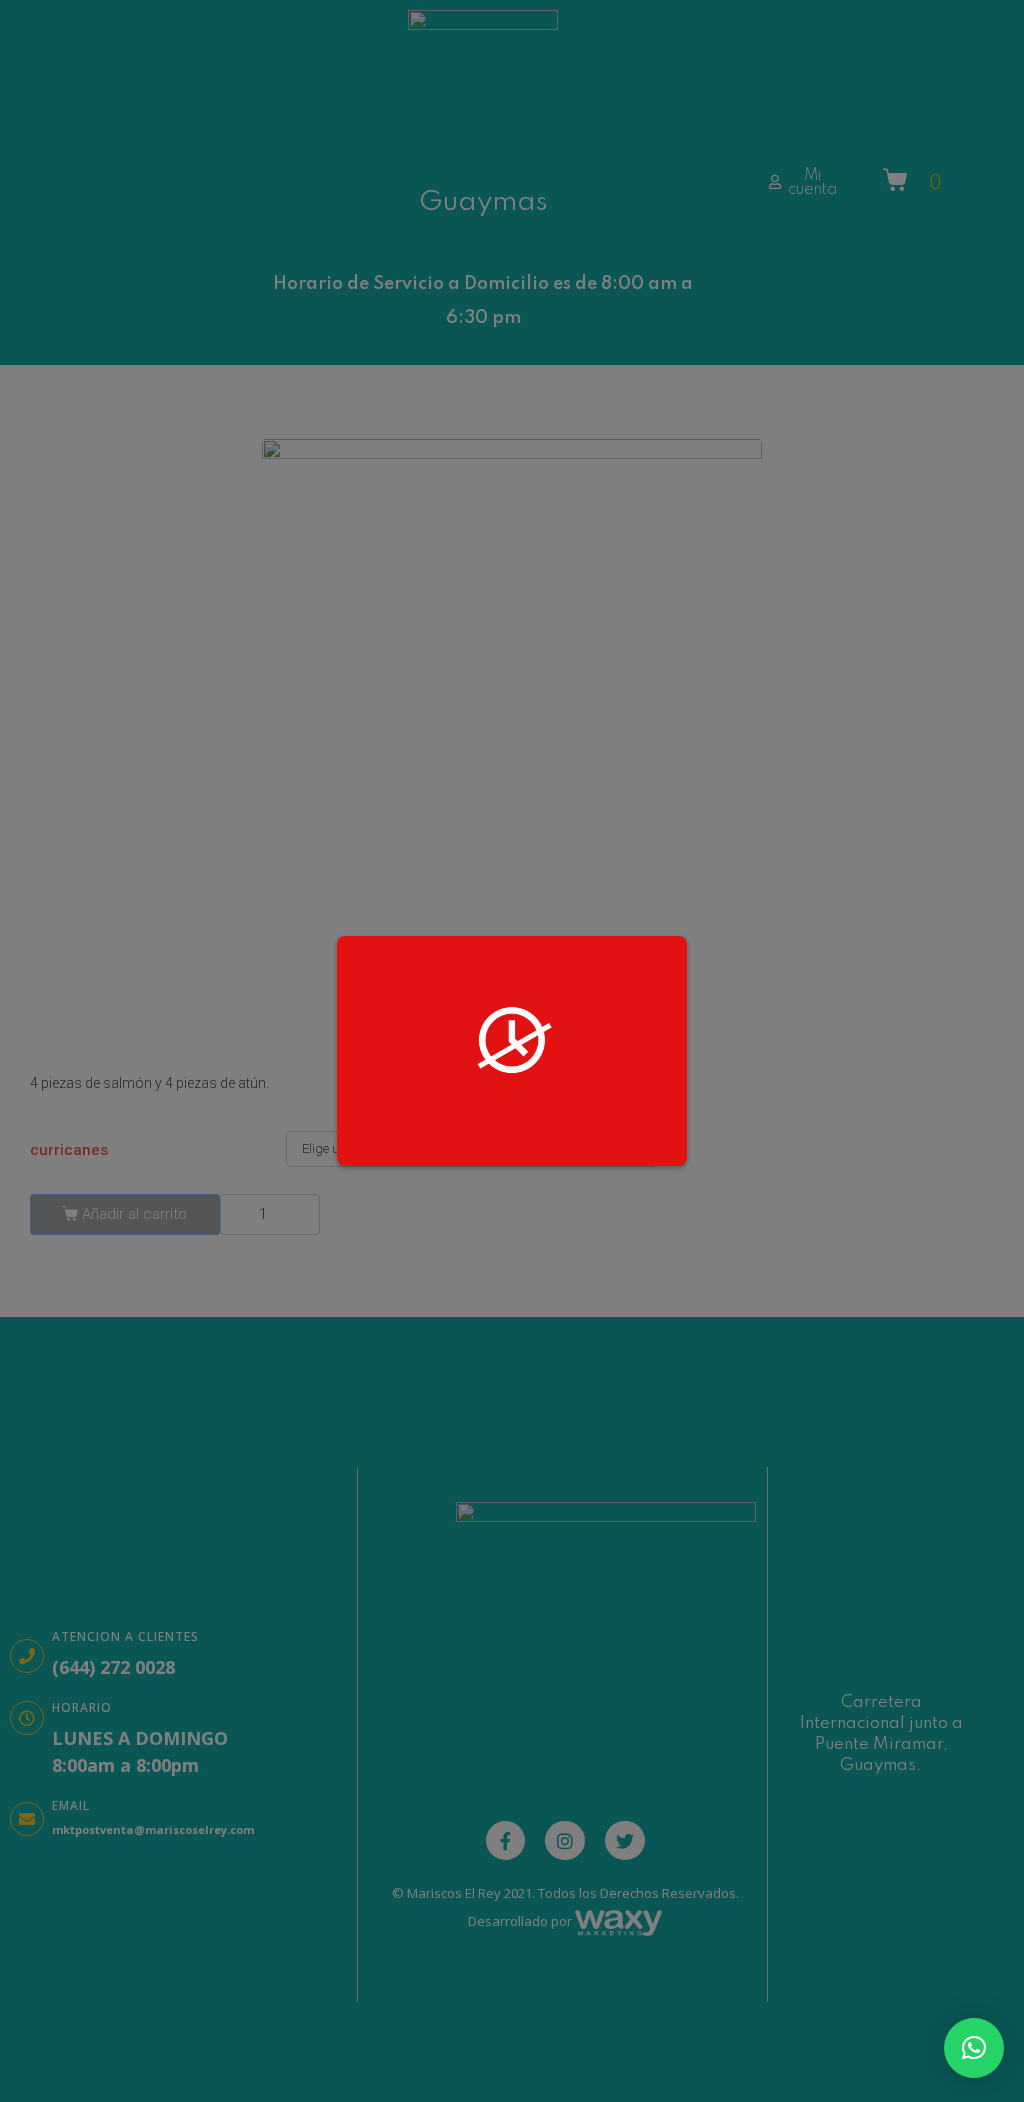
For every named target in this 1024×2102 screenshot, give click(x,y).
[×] (974, 2048)
